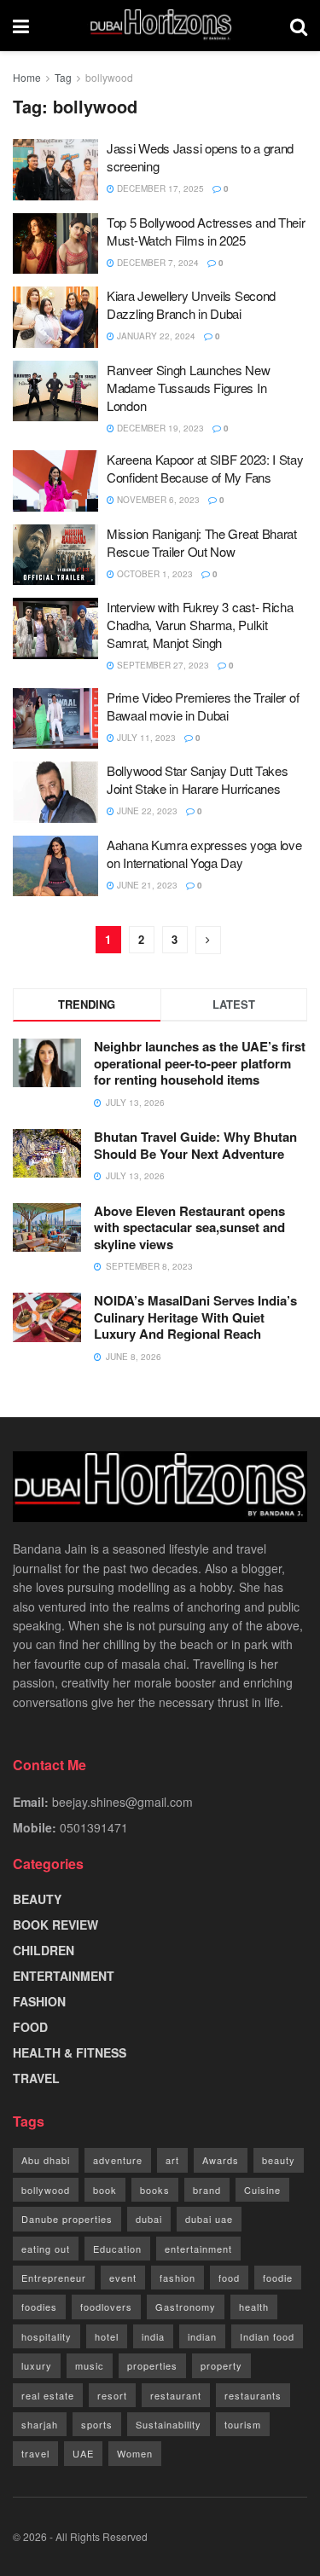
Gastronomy (186, 2307)
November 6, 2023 (157, 500)
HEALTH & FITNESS (70, 2052)
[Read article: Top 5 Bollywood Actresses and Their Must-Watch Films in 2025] (55, 244)
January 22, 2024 (155, 336)
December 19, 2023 (159, 428)
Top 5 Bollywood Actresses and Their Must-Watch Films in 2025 (206, 231)
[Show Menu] (21, 26)
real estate (48, 2395)
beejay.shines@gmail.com (122, 1802)
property (221, 2365)
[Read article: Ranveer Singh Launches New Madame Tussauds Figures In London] (55, 391)
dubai (149, 2219)
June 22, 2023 (146, 811)
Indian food (267, 2336)
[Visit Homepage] (159, 26)
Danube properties (67, 2219)
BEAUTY (37, 1899)
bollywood (109, 77)
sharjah (40, 2424)
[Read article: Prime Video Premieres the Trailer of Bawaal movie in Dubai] (55, 719)
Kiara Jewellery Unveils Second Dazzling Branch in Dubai (191, 304)
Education (117, 2249)
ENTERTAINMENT (64, 1976)
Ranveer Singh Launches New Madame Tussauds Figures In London (188, 388)
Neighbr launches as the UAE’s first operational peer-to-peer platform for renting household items (200, 1063)
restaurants (253, 2395)
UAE (83, 2453)
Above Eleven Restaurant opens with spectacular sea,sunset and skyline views (189, 1227)
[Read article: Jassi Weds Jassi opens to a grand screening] (55, 170)
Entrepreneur (54, 2278)
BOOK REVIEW (55, 1925)
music (90, 2365)
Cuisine (262, 2190)
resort (112, 2395)
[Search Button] (299, 26)
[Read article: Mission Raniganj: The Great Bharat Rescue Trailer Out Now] (55, 555)
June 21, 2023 (146, 885)
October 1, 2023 (154, 574)
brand (207, 2190)
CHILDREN (44, 1950)
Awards (221, 2160)
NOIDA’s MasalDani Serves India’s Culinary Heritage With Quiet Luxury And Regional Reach (195, 1317)
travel (35, 2453)
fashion (177, 2278)
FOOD (30, 2027)
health (254, 2307)
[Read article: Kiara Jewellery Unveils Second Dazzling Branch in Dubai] (55, 317)
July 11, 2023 (145, 738)
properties (152, 2365)
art (172, 2160)
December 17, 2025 (159, 188)
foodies (39, 2307)
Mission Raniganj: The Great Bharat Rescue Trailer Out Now (202, 542)
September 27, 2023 (162, 665)
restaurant (176, 2395)
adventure (118, 2160)
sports (97, 2424)
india (153, 2336)
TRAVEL (36, 2078)
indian (202, 2336)
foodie (278, 2278)
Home (27, 77)
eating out (46, 2249)
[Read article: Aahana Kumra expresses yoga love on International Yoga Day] (55, 866)
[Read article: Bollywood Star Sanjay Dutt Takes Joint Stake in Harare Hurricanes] (55, 792)
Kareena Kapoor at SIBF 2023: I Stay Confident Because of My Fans (205, 468)
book (105, 2190)
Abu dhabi (46, 2160)
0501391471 (94, 1827)
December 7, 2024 (157, 263)
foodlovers (106, 2307)
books (155, 2190)
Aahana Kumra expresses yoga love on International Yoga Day (204, 854)
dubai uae (209, 2219)
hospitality (47, 2336)
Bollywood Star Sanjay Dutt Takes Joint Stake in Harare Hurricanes (197, 779)
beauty (279, 2160)
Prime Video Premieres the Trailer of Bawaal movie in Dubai (203, 706)
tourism (243, 2424)
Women (135, 2453)
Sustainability (169, 2424)
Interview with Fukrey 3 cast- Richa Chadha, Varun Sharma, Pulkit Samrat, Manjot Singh (200, 625)
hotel (107, 2336)
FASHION (39, 2001)
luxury (37, 2365)
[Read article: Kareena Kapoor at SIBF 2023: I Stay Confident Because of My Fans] (55, 481)
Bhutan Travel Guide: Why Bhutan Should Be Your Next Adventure (195, 1145)
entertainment (198, 2249)
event (123, 2278)
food (229, 2278)
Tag (63, 77)
